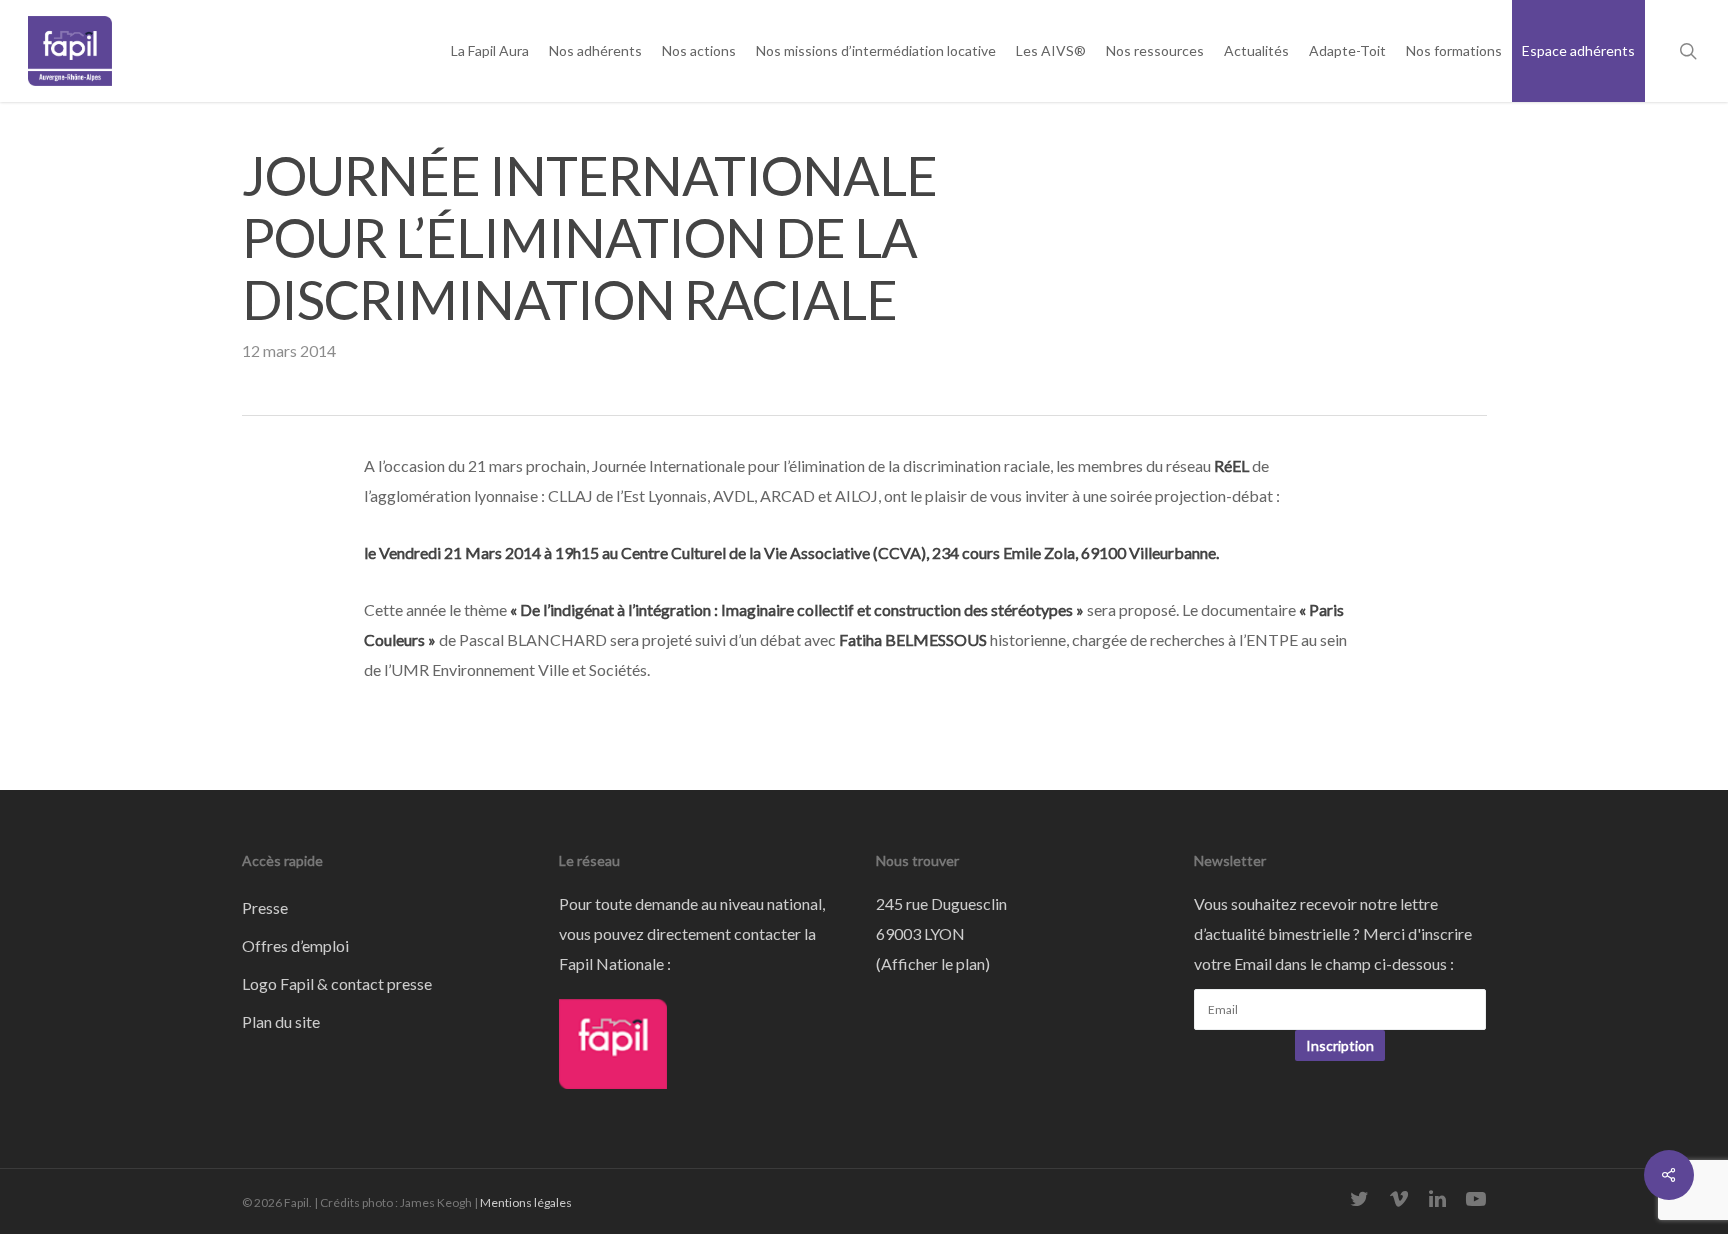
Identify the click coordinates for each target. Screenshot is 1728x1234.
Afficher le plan (933, 963)
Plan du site (281, 1021)
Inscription (1340, 1045)
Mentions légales (526, 1202)
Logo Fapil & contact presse (337, 983)
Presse (265, 907)
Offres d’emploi (295, 945)
